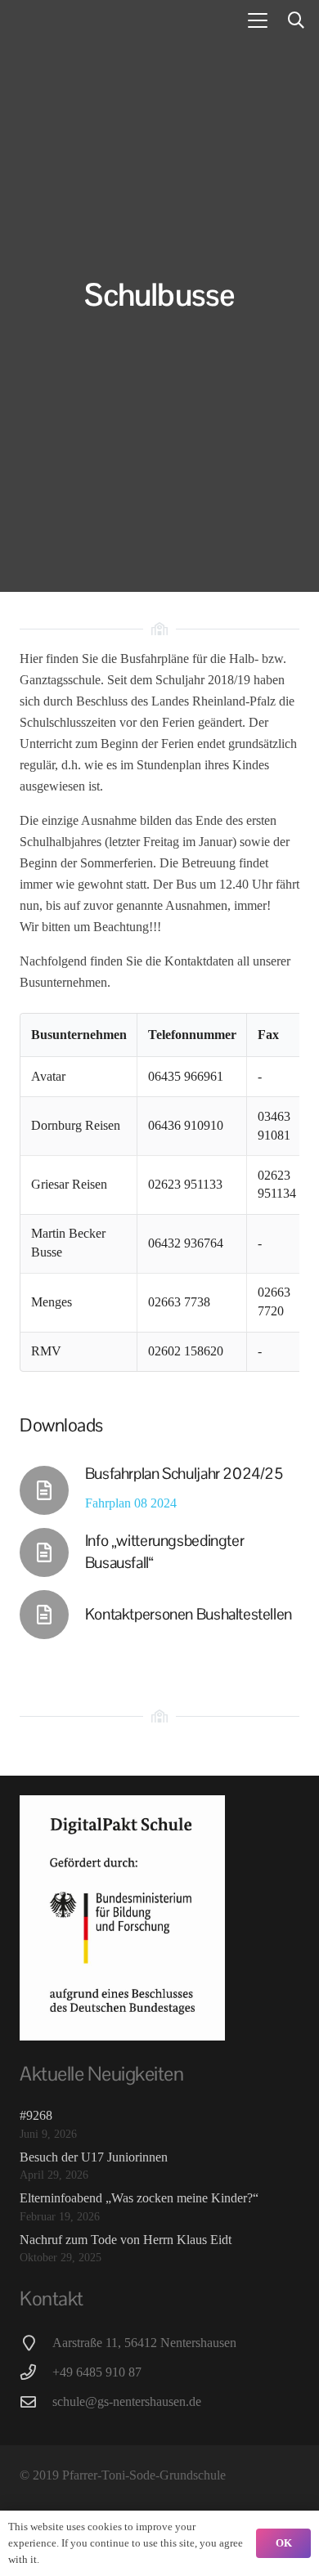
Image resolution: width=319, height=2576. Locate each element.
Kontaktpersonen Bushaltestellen (189, 1614)
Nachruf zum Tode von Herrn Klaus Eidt (126, 2240)
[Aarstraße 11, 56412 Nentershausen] (36, 2343)
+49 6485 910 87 (97, 2372)
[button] (258, 20)
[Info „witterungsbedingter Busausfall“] (52, 1552)
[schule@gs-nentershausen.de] (36, 2401)
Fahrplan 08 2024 (131, 1503)
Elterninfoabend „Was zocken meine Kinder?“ (139, 2198)
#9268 (36, 2115)
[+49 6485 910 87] (36, 2372)
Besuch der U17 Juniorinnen (94, 2157)
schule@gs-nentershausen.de (127, 2401)
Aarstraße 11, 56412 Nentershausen (144, 2343)
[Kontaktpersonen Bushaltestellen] (52, 1615)
